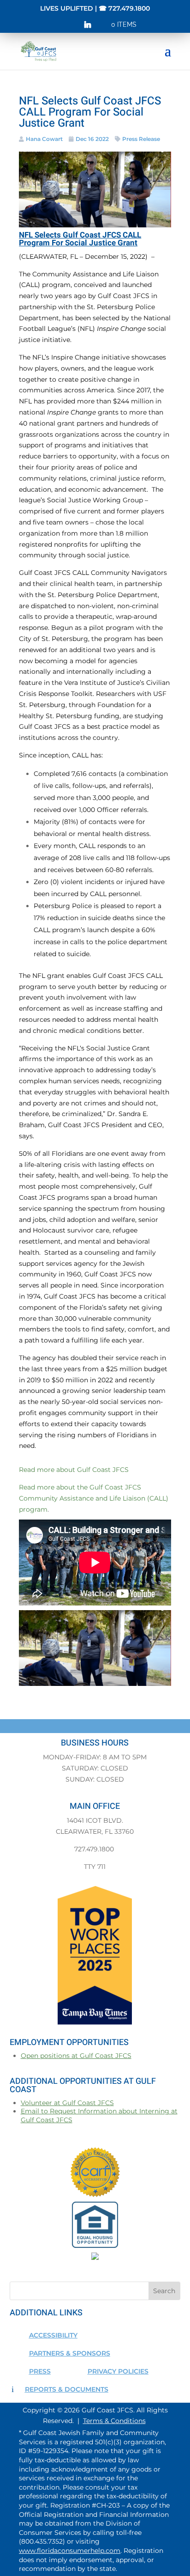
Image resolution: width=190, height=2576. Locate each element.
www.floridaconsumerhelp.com (70, 2551)
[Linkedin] (88, 27)
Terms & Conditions (114, 2421)
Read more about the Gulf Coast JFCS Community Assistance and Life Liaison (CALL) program (94, 1498)
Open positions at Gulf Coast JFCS (76, 2056)
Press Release (141, 139)
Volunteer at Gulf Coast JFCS (67, 2103)
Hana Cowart (44, 139)
